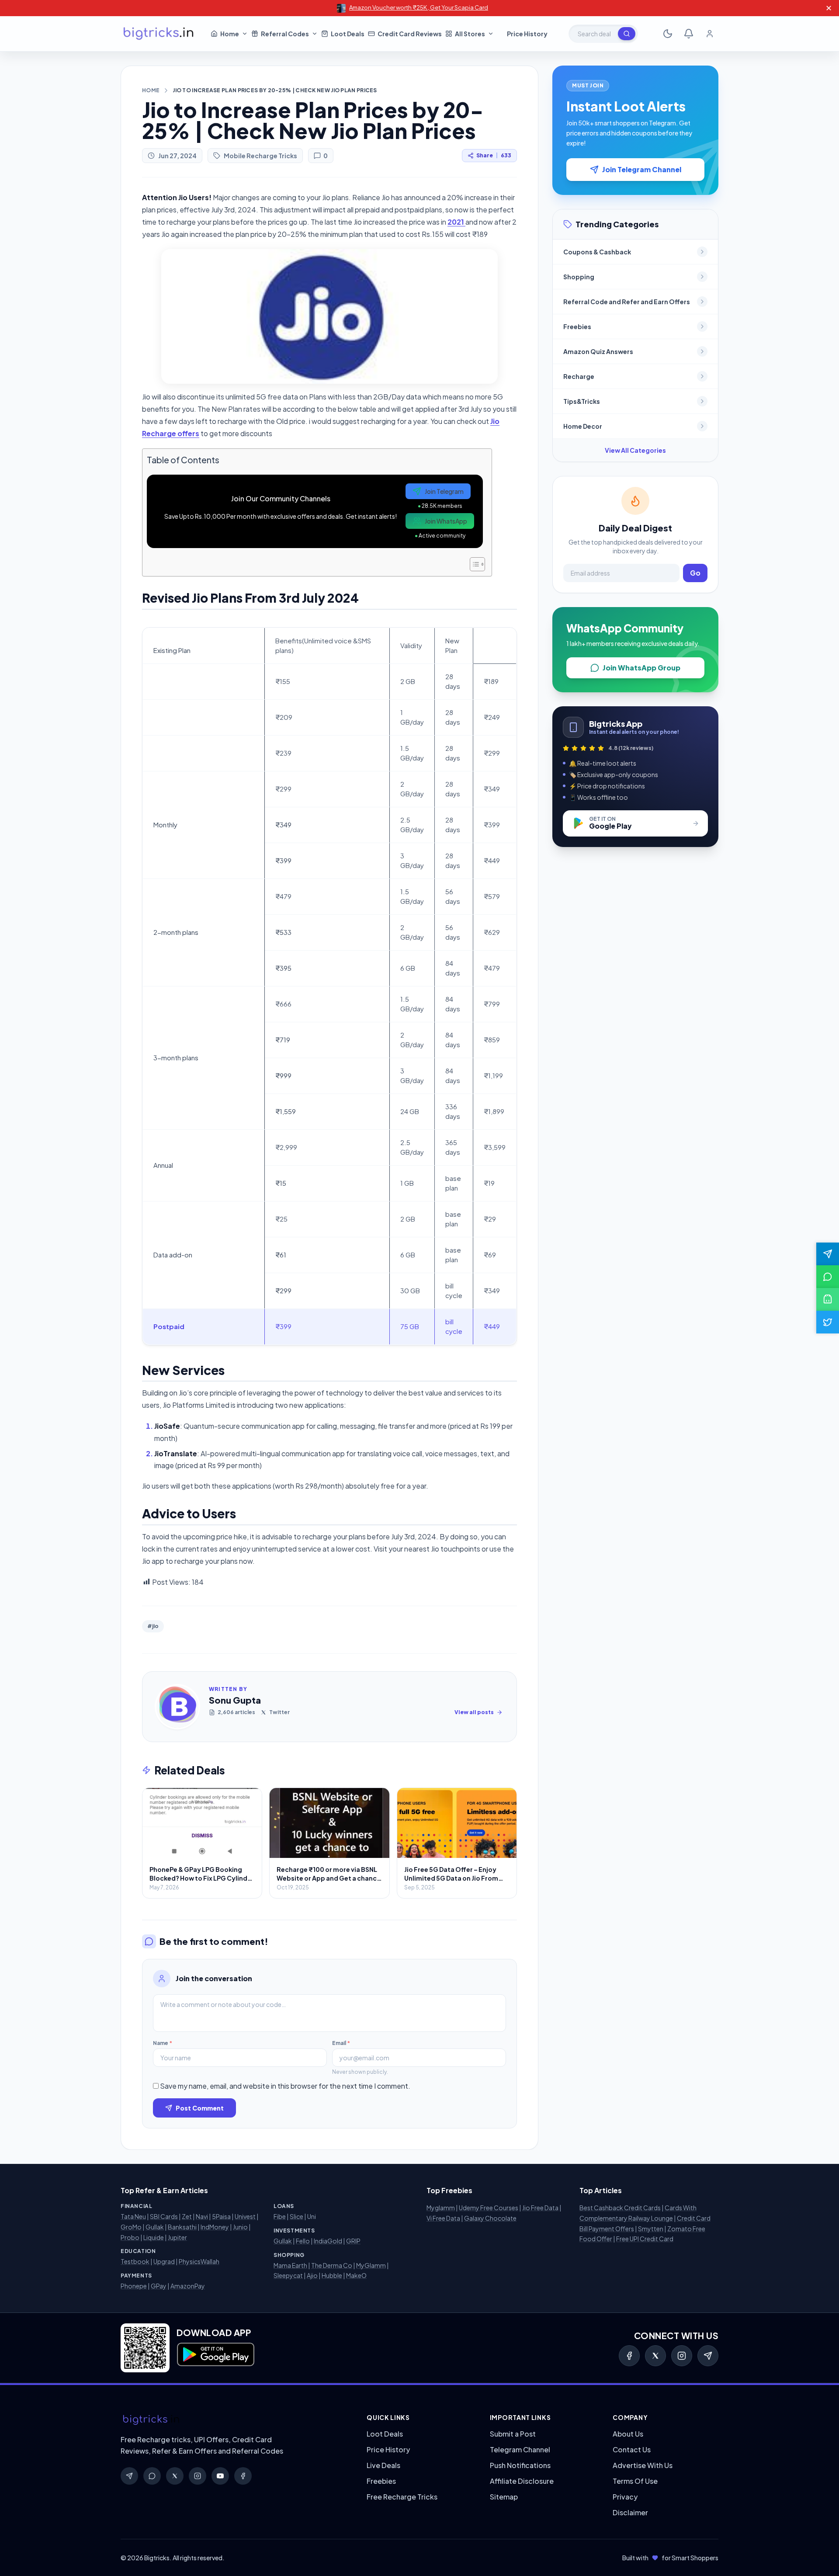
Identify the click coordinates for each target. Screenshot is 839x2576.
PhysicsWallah (199, 2261)
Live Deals (383, 2465)
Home (151, 90)
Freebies (381, 2481)
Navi (202, 2216)
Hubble (332, 2275)
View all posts (474, 1712)
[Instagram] (682, 2356)
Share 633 (494, 155)
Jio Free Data (540, 2208)
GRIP (353, 2241)
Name (163, 2043)
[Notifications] (689, 34)
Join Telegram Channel (642, 169)
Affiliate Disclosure (522, 2481)
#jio (153, 1626)
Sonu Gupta (235, 1700)
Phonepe (134, 2286)
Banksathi (182, 2227)
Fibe (280, 2216)
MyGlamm (371, 2265)
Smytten (651, 2229)
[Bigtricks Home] (159, 34)
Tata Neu (133, 2216)
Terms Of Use (635, 2481)
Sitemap (504, 2497)
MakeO (356, 2275)
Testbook (135, 2261)
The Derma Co (332, 2265)
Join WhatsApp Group (641, 668)
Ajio (312, 2275)
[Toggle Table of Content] (473, 564)
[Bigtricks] (235, 2420)
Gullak (155, 2227)
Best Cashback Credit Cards (620, 2208)
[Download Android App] (828, 1299)
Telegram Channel (520, 2449)
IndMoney (215, 2227)
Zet (187, 2216)
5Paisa (221, 2216)
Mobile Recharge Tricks (260, 156)
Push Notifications (520, 2465)
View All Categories (635, 450)
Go (695, 573)
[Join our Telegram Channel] (828, 1254)
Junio (240, 2227)
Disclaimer (630, 2512)
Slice (296, 2216)
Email (341, 2043)
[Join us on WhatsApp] (828, 1277)
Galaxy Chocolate (490, 2218)
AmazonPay (188, 2286)
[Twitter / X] (655, 2356)
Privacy (625, 2497)
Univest (245, 2216)
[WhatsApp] (152, 2476)
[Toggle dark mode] (668, 34)
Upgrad (164, 2261)
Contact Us (632, 2449)
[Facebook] (629, 2356)
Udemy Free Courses (489, 2208)
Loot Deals (385, 2434)
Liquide (154, 2237)
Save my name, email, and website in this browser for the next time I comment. (285, 2086)
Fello (303, 2241)
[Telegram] (708, 2356)
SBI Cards (164, 2216)
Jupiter (177, 2237)
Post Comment (200, 2108)
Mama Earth (290, 2265)
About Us (628, 2434)
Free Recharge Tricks (402, 2497)
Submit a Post (513, 2434)
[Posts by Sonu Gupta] (177, 1707)
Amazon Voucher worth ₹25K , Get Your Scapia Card (419, 7)
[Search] (627, 34)
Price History (388, 2449)
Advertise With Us (643, 2465)
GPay (159, 2286)
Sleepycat (288, 2275)
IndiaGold (328, 2241)
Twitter (279, 1712)
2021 (456, 222)
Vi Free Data (443, 2218)
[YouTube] (220, 2476)
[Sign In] (710, 34)
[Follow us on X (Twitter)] (828, 1322)
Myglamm (441, 2208)
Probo (130, 2237)
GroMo (131, 2227)
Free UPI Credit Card (645, 2239)
